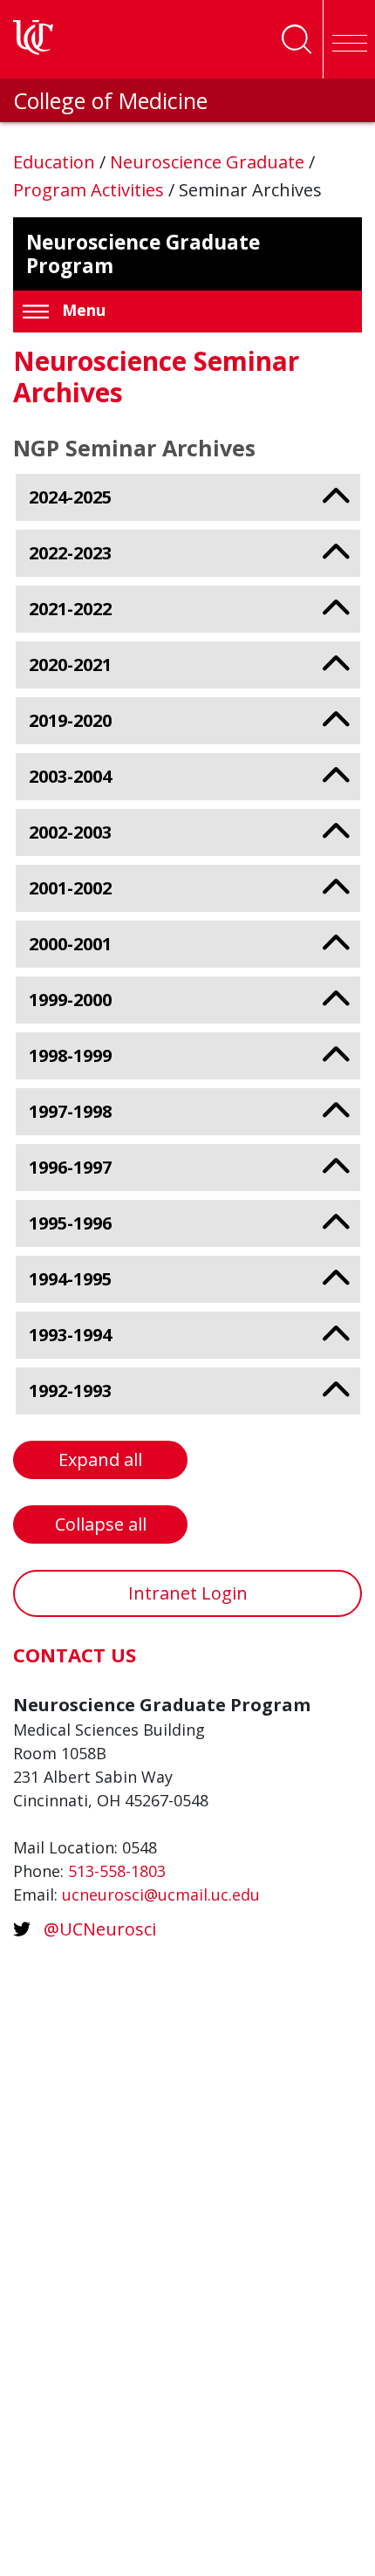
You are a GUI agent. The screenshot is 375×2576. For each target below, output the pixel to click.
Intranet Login (188, 1593)
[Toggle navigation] (349, 39)
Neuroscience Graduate (209, 162)
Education (56, 162)
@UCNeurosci (100, 1929)
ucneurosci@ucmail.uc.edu (161, 1894)
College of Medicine (110, 100)
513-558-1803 (117, 1871)
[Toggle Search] (297, 39)
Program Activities (91, 190)
